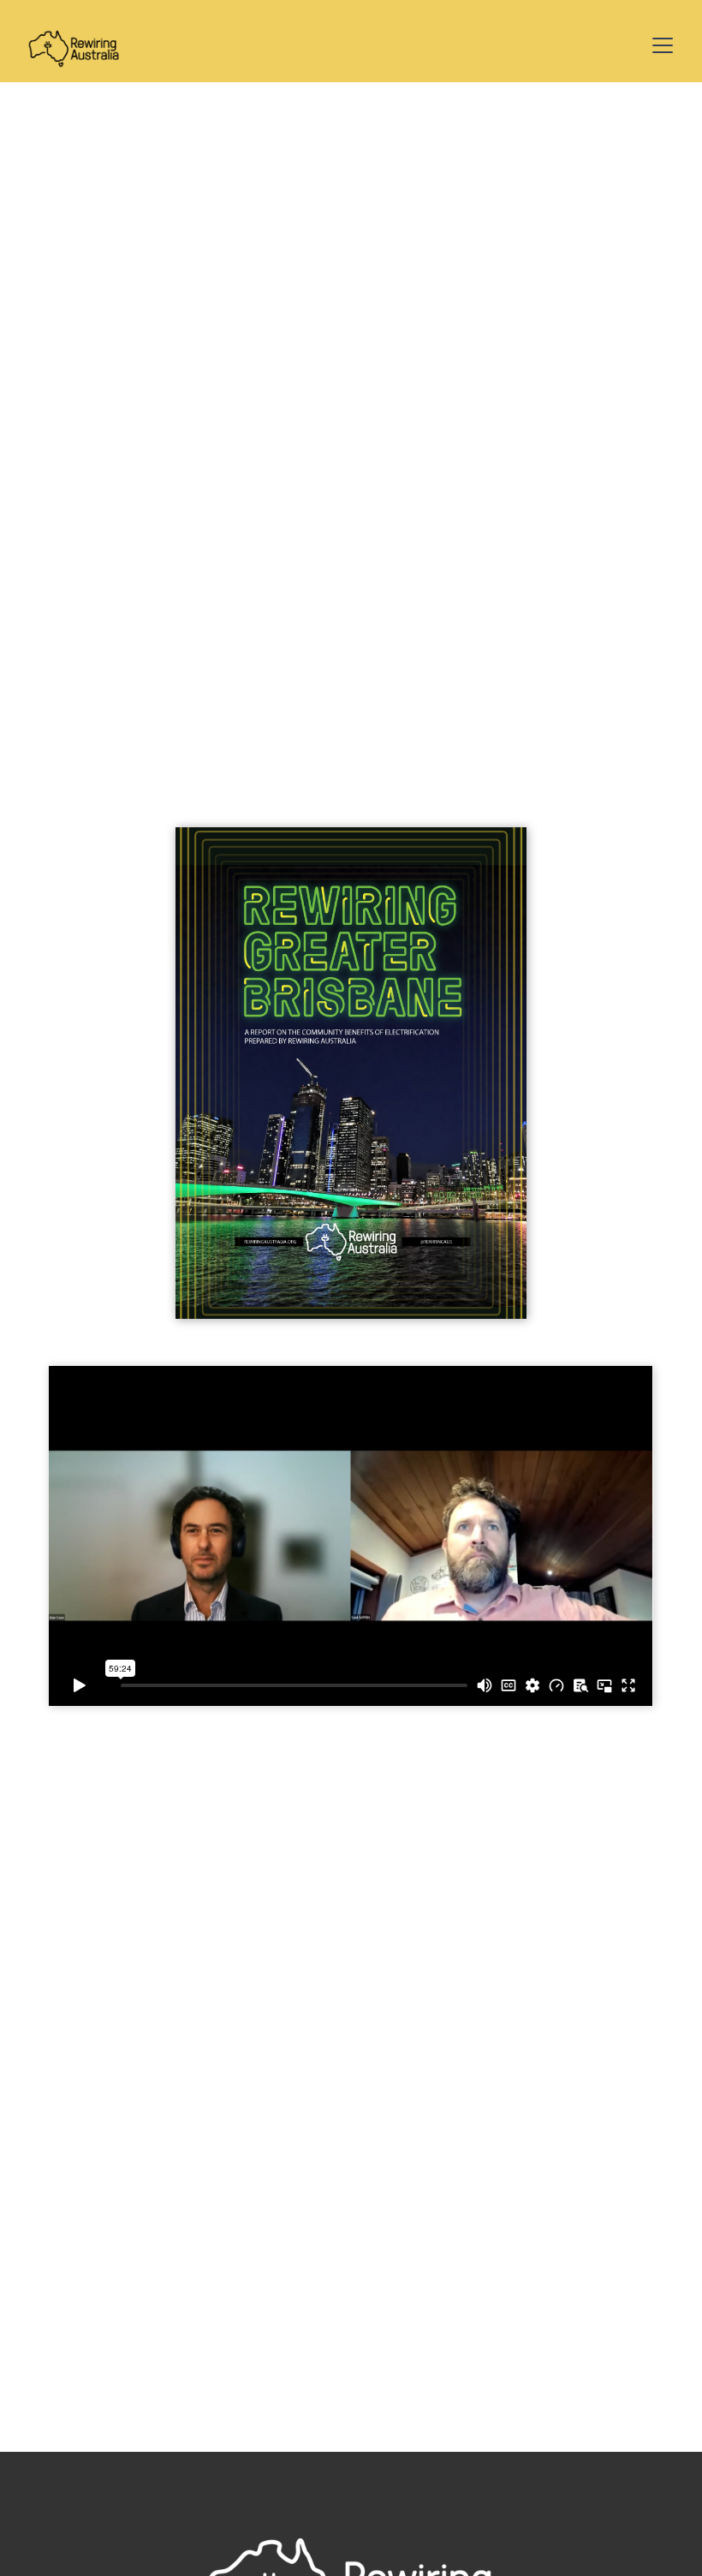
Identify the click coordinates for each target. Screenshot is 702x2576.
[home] (74, 45)
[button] (659, 45)
